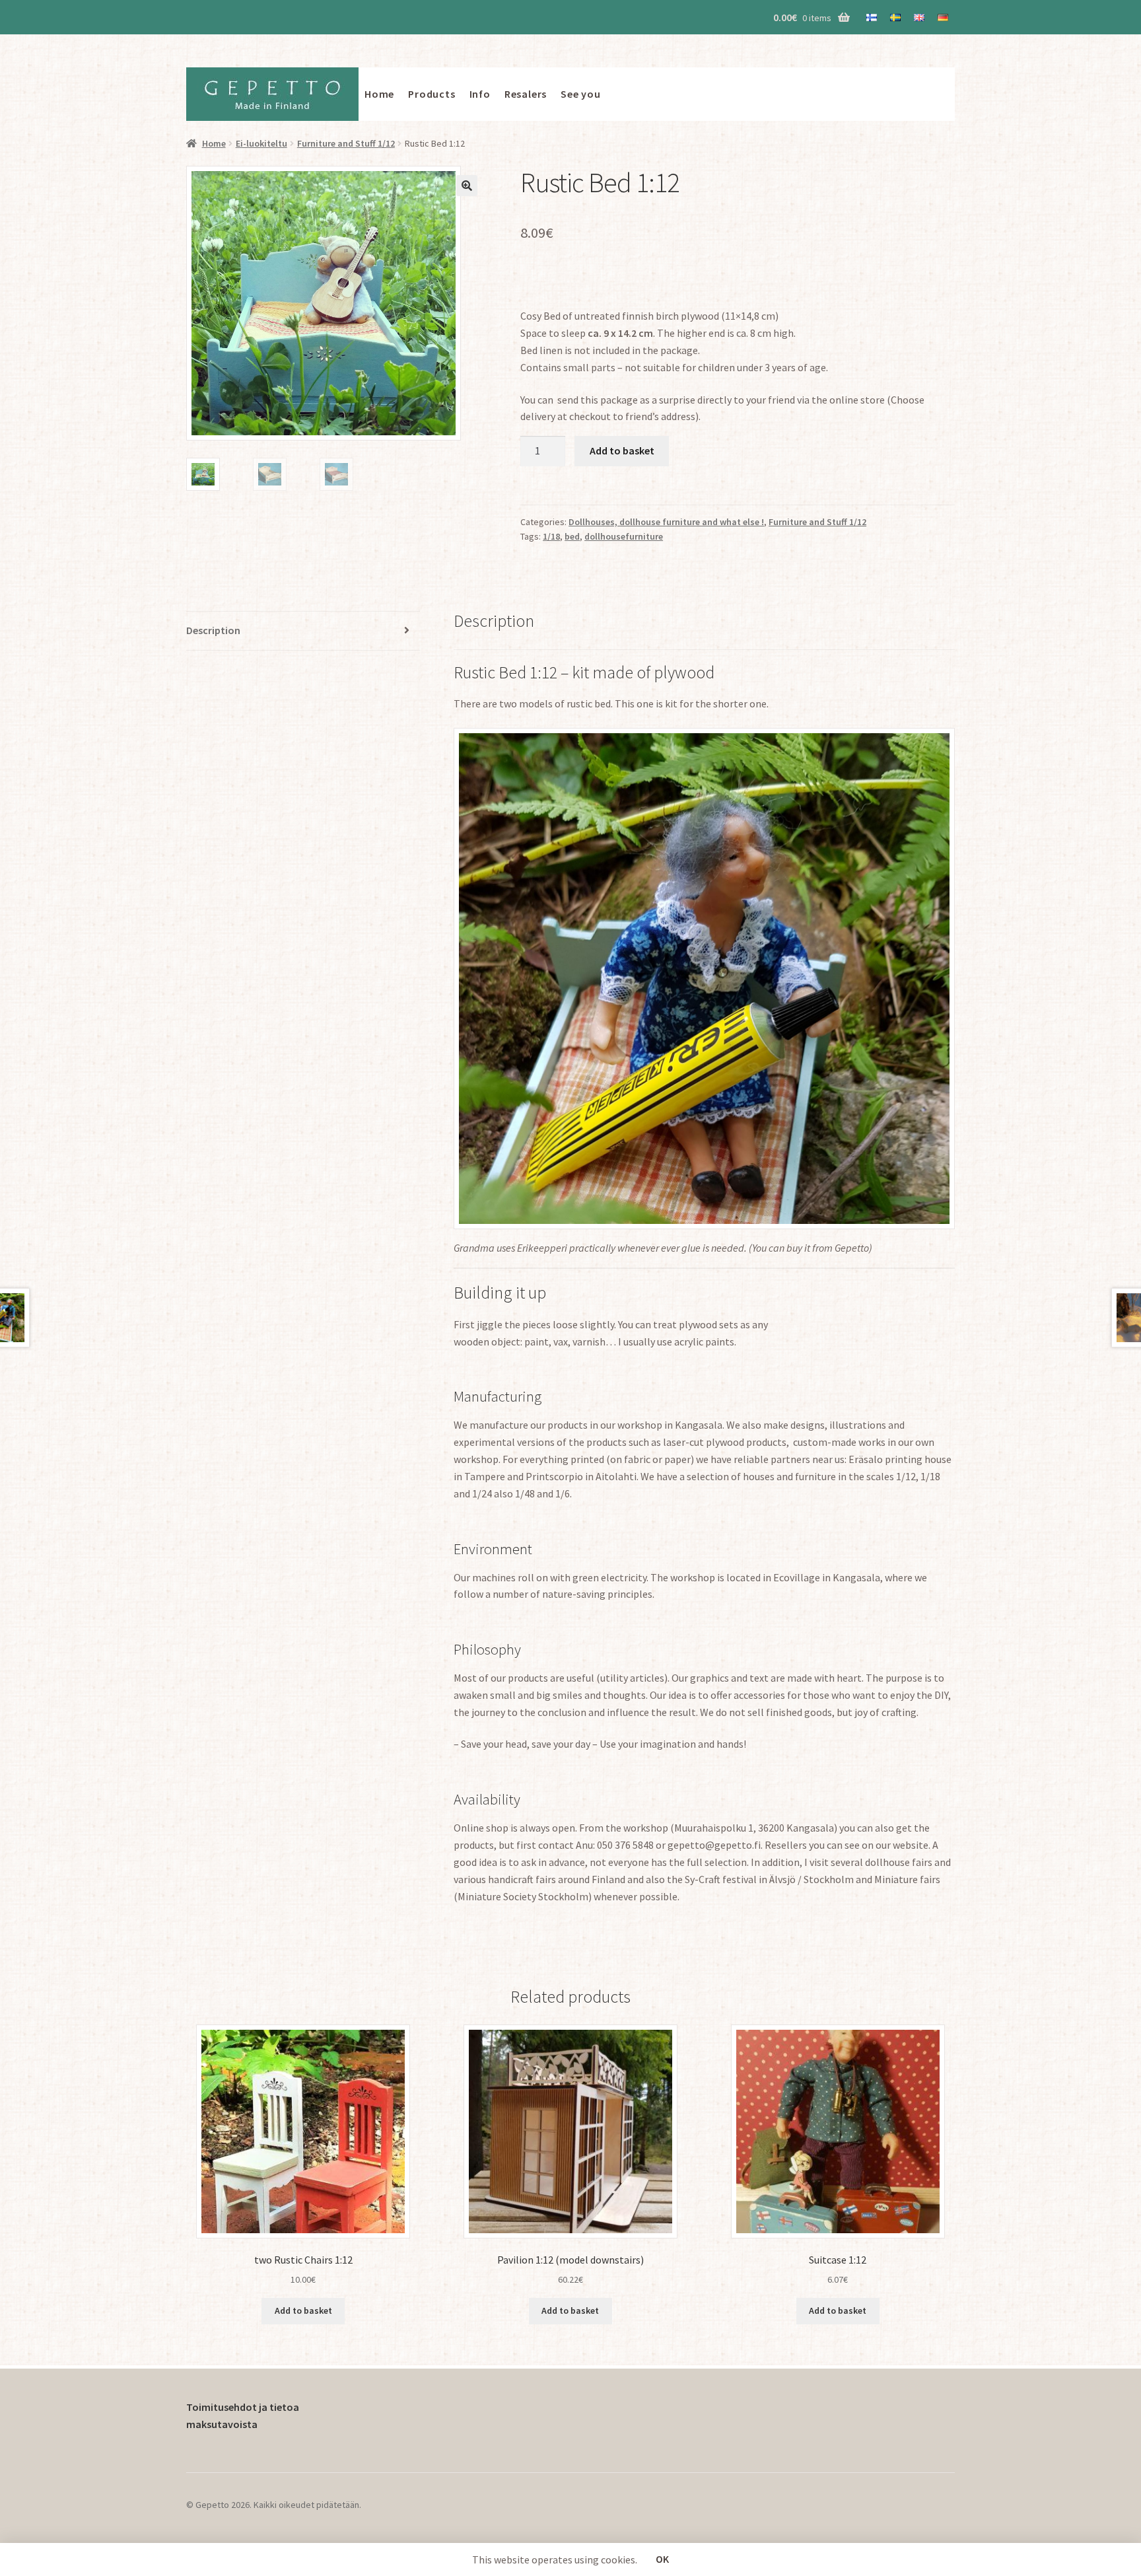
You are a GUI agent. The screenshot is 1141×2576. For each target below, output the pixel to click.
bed (572, 536)
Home (379, 94)
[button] (467, 186)
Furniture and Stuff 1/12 (346, 143)
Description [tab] (213, 630)
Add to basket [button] (303, 2310)
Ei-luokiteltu (261, 143)
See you (581, 94)
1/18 (551, 536)
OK (662, 2559)
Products (432, 94)
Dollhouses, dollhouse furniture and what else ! (666, 522)
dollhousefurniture (624, 536)
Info (480, 94)
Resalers (526, 94)
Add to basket (622, 450)
